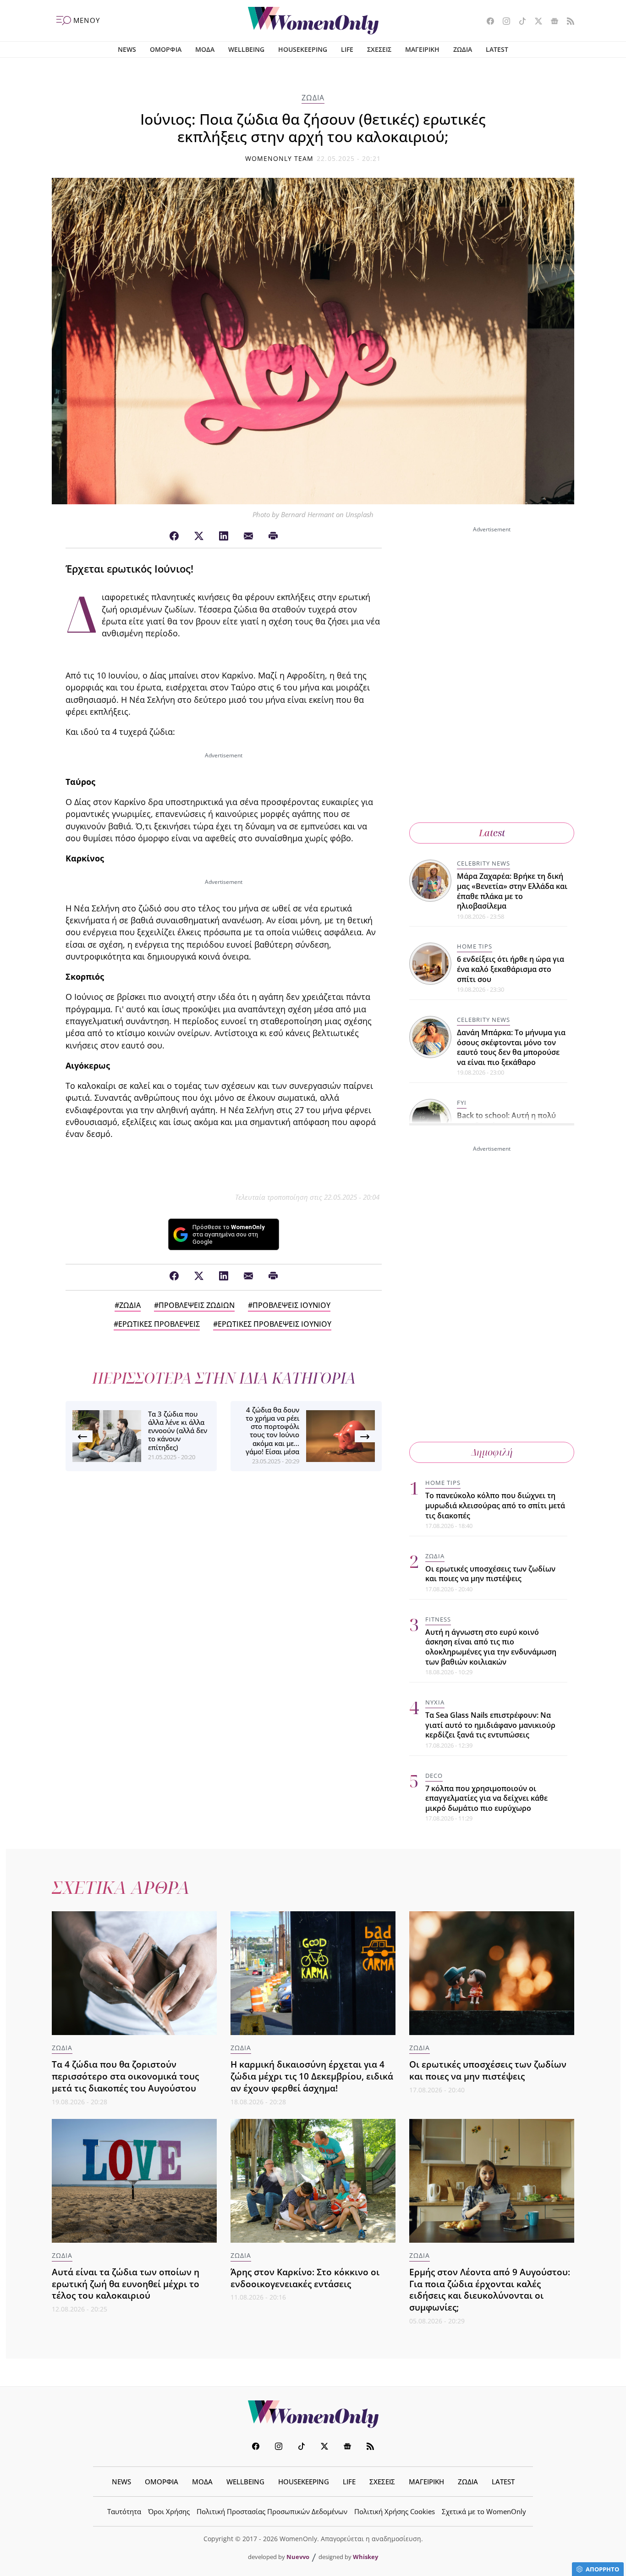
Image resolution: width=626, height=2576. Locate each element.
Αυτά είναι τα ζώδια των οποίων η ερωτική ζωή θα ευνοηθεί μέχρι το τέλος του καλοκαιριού (126, 2284)
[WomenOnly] (313, 21)
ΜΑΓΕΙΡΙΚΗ (422, 49)
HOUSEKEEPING (303, 49)
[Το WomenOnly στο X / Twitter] (535, 22)
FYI (462, 1103)
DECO (434, 1776)
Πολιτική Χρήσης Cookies (395, 2511)
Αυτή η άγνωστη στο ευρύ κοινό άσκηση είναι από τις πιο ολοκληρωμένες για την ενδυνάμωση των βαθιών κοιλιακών (491, 1647)
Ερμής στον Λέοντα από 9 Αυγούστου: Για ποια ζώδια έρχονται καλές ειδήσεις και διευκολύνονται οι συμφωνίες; (490, 2290)
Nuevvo (298, 2557)
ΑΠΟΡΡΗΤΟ (602, 2569)
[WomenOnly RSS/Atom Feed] (567, 22)
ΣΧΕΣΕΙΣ (379, 49)
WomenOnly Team (280, 158)
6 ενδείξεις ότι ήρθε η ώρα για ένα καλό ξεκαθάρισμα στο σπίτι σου (511, 969)
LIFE (347, 49)
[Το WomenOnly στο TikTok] (519, 22)
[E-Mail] (248, 536)
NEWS (127, 49)
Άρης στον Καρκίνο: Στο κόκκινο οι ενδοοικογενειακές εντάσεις (305, 2278)
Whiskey (365, 2557)
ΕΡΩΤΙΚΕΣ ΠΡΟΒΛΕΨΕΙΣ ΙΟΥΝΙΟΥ (275, 1324)
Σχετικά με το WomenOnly (484, 2511)
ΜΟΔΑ (205, 49)
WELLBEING (246, 49)
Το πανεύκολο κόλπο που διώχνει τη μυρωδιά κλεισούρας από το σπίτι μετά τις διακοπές (495, 1505)
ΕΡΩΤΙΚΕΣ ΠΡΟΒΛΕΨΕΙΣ (159, 1324)
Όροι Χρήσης (169, 2511)
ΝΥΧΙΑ (435, 1702)
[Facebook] (174, 536)
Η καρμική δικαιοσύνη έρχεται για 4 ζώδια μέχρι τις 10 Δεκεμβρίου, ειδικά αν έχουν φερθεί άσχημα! (312, 2076)
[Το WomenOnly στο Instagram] (503, 22)
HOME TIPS (475, 946)
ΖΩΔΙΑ (463, 49)
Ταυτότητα (124, 2511)
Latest (492, 833)
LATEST (497, 49)
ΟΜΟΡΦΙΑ (166, 49)
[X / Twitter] (199, 536)
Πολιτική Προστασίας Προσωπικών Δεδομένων (272, 2511)
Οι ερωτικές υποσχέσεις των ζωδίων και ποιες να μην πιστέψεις (490, 1574)
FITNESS (438, 1619)
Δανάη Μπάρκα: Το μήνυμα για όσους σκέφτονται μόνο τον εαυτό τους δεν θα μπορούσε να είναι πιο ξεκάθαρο (511, 1047)
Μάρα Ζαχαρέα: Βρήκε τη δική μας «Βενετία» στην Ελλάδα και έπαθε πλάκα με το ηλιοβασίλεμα (512, 891)
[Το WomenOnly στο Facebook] (487, 22)
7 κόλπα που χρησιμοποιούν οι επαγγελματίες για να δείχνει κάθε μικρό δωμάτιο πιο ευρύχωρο (486, 1798)
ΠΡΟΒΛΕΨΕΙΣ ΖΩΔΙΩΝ (197, 1305)
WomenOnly (313, 2414)
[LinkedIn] (224, 536)
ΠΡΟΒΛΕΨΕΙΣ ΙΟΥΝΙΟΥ (291, 1305)
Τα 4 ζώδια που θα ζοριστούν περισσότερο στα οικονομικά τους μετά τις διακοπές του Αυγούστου (125, 2076)
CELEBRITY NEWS (483, 863)
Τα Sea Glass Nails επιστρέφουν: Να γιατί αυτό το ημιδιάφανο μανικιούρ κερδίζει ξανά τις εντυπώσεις (490, 1725)
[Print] (273, 536)
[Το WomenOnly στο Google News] (551, 22)
